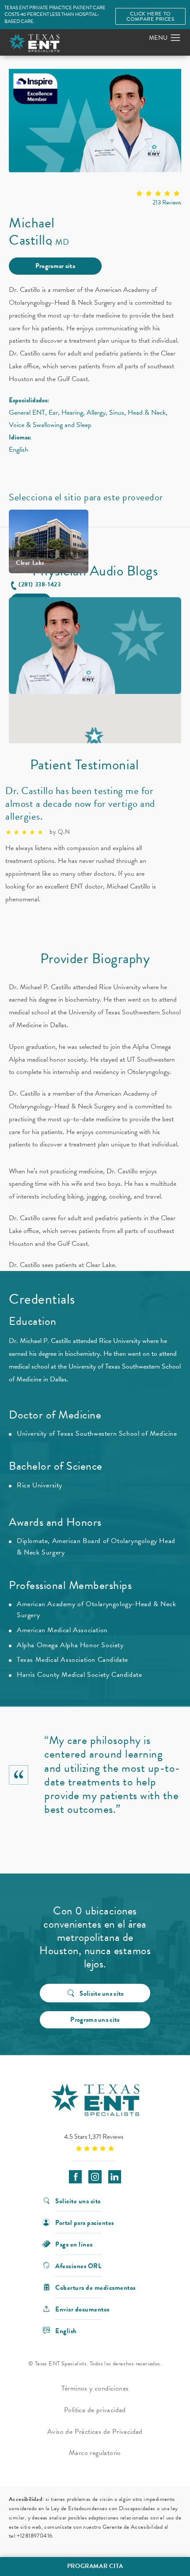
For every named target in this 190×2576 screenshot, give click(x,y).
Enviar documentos (82, 2309)
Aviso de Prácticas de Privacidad (95, 2432)
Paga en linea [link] (74, 2244)
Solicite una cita (101, 1993)
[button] (176, 38)
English (66, 2330)
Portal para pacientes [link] (85, 2222)
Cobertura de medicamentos (95, 2287)
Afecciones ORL (78, 2265)
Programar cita (55, 266)
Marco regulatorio (95, 2453)
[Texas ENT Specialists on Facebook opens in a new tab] (75, 2177)
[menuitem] (75, 2177)
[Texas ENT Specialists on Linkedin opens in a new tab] (115, 2177)
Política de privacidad (95, 2410)
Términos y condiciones (95, 2388)
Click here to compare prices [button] (150, 16)
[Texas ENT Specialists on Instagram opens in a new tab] (95, 2177)
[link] (95, 199)
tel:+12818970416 (30, 2536)
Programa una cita (95, 2020)
